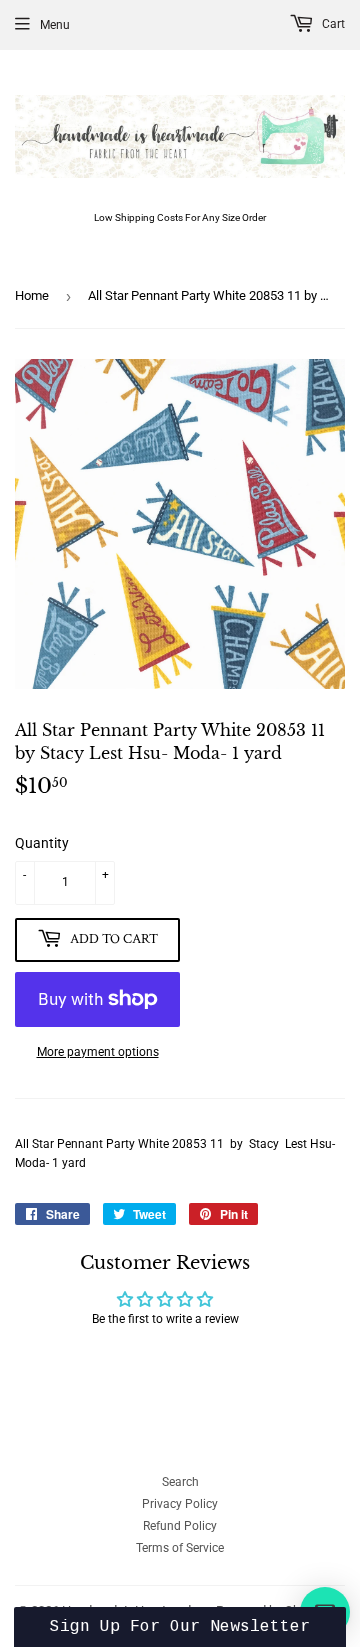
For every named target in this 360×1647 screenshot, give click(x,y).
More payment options (98, 1052)
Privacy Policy (180, 1504)
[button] (179, 1627)
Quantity (42, 843)
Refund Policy (180, 1526)
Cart (332, 24)
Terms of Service (180, 1548)
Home (32, 295)
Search (180, 1482)
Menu (55, 25)
